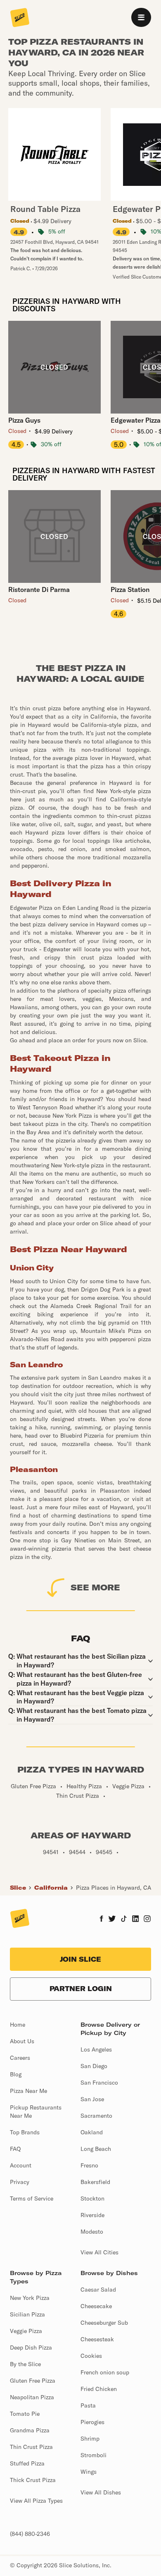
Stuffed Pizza (27, 2463)
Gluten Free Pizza (33, 2381)
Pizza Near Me (28, 2091)
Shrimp (90, 2439)
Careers (20, 2058)
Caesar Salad (98, 2290)
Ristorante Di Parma (39, 589)
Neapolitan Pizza (32, 2397)
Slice (18, 1888)
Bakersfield (95, 2182)
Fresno (89, 2165)
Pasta (88, 2405)
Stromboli (94, 2455)
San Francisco (99, 2083)
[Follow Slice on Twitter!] (112, 1919)
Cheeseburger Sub (104, 2323)
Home (18, 2025)
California (51, 1888)
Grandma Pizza (30, 2430)
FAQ (15, 2149)
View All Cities (99, 2252)
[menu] (141, 17)
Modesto (92, 2232)
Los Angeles (96, 2049)
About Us (22, 2041)
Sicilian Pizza (27, 2314)
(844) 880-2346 (30, 2534)
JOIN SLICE (80, 1959)
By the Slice (25, 2364)
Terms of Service (32, 2198)
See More (95, 1587)
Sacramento (96, 2116)
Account (21, 2165)
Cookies (91, 2356)
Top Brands (25, 2132)
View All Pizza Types (36, 2501)
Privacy (20, 2182)
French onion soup (105, 2372)
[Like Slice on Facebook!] (101, 1919)
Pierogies (92, 2422)
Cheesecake (96, 2306)
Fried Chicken (99, 2389)
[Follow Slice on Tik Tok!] (124, 1919)
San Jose (92, 2099)
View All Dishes (101, 2492)
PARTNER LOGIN (81, 1989)
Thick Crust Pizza (33, 2480)
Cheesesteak (97, 2339)
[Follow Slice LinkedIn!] (136, 1919)
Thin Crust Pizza (31, 2447)
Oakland (92, 2132)
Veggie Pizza (26, 2331)
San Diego (94, 2066)
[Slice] (20, 18)
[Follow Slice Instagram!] (147, 1919)
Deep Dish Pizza (31, 2348)
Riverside (92, 2215)
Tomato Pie (25, 2414)
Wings (89, 2472)
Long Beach (96, 2149)
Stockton (92, 2198)
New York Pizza (30, 2298)
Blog (16, 2074)
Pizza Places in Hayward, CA (114, 1888)
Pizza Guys (24, 420)
